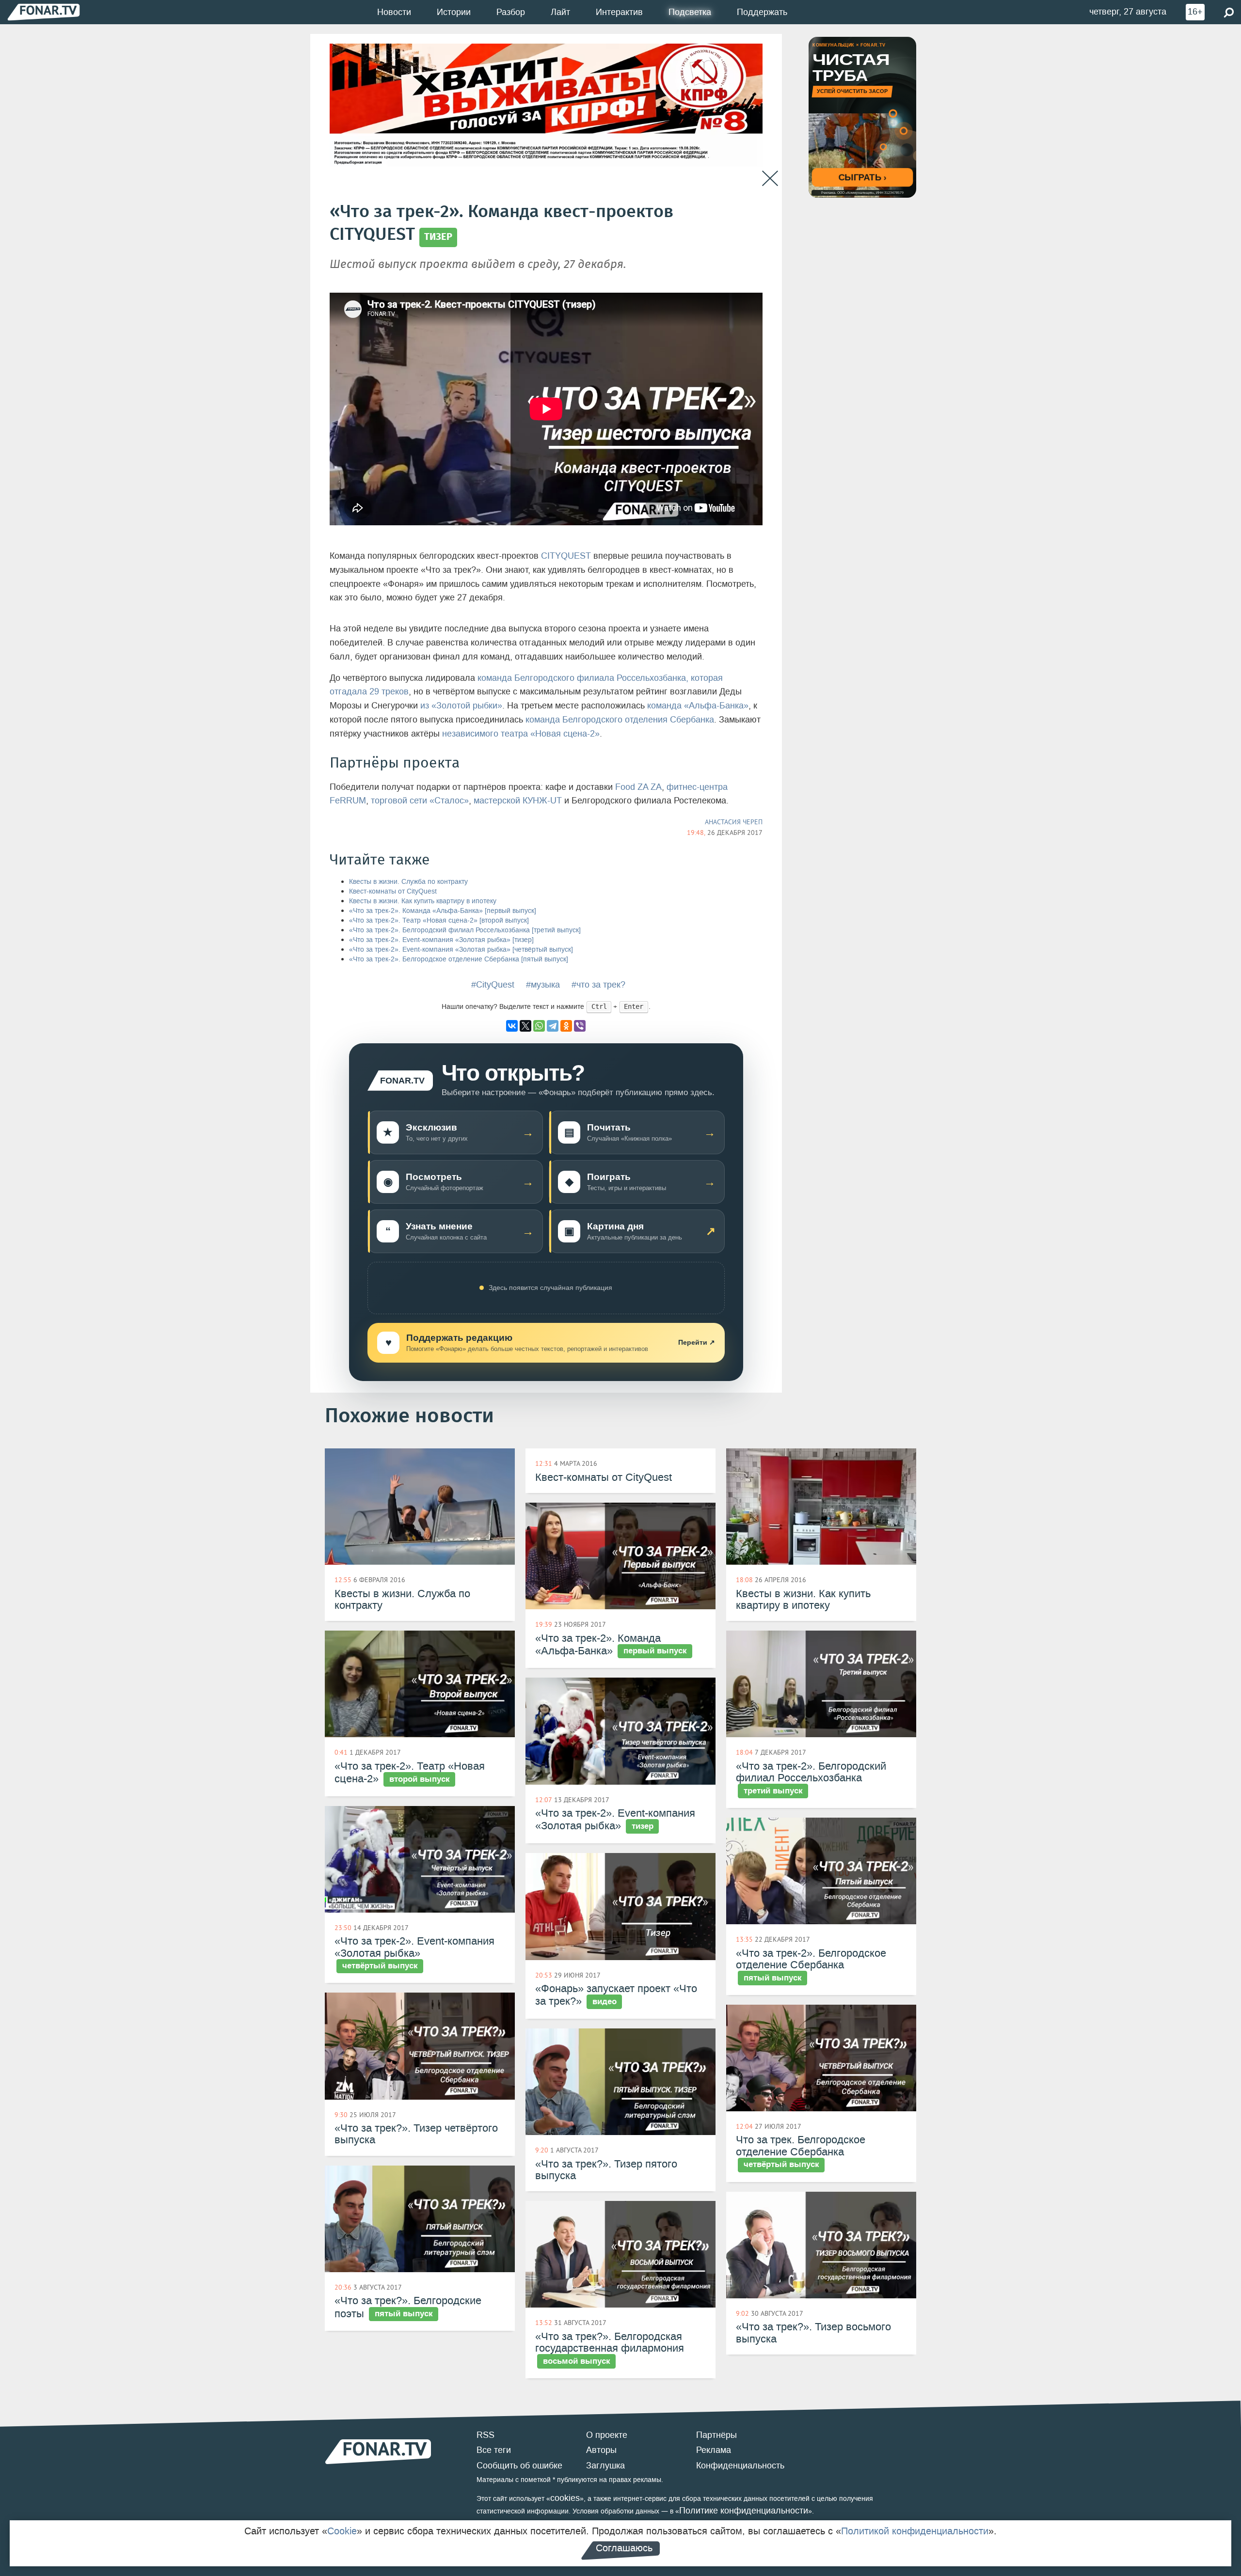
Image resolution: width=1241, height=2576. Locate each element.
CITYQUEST (566, 556)
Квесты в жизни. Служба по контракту (408, 882)
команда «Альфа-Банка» (698, 706)
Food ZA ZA (638, 787)
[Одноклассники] (566, 1026)
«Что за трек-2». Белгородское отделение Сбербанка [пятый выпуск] (459, 959)
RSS (485, 2435)
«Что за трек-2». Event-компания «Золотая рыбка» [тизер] (441, 940)
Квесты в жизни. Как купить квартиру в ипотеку (423, 901)
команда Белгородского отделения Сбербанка (620, 720)
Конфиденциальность (740, 2466)
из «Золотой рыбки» (461, 706)
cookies (565, 2498)
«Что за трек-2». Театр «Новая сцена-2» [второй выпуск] (439, 920)
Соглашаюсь (624, 2548)
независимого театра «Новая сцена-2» (521, 734)
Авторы (601, 2450)
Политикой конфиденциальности (915, 2531)
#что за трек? (598, 985)
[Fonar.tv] (44, 12)
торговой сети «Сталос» (420, 801)
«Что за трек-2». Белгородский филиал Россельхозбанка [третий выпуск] (465, 930)
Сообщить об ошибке (519, 2466)
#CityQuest (493, 985)
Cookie (342, 2531)
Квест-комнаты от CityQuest (393, 891)
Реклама (714, 2450)
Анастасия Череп (734, 822)
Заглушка (605, 2466)
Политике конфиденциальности (744, 2511)
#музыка (543, 985)
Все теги (494, 2450)
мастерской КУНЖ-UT (518, 801)
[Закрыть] (770, 179)
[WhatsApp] (539, 1026)
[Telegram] (553, 1026)
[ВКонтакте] (512, 1026)
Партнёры (716, 2435)
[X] (525, 1026)
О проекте (607, 2435)
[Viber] (580, 1026)
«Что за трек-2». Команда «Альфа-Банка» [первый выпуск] (443, 911)
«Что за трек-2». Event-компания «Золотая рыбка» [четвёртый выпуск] (461, 950)
